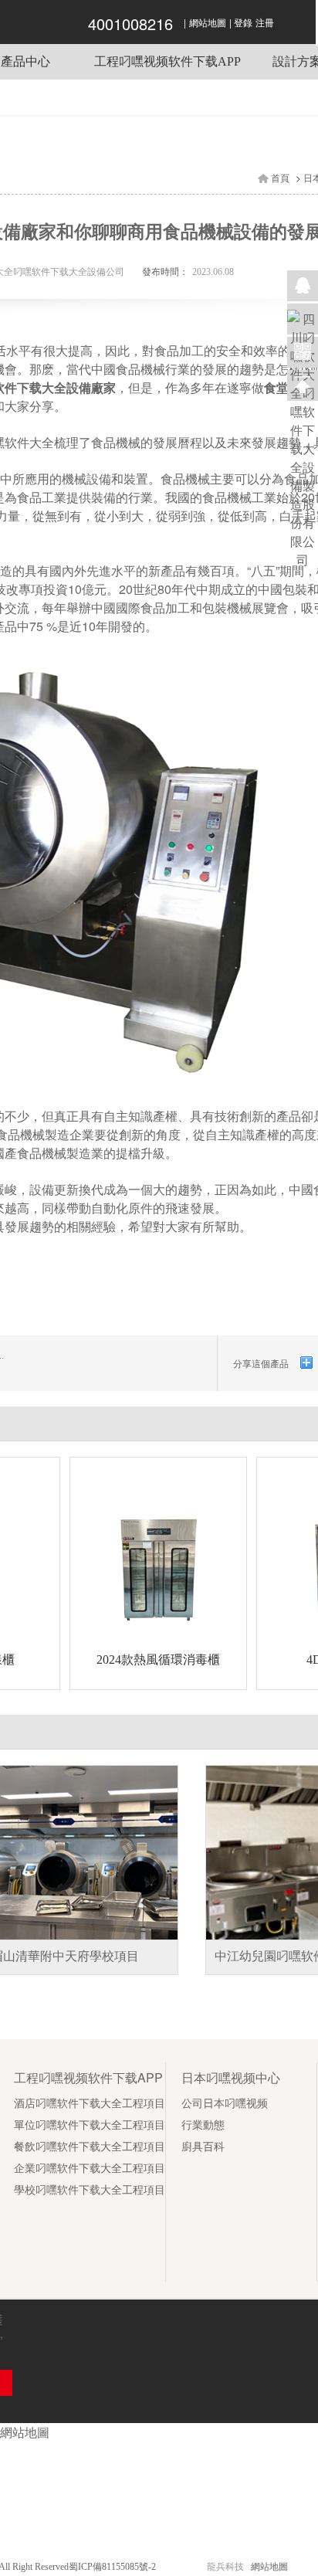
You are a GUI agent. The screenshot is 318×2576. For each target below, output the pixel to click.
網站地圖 (208, 23)
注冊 (265, 23)
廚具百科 (203, 2147)
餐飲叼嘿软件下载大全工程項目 (90, 2147)
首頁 (280, 178)
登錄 (243, 23)
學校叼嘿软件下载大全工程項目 (90, 2190)
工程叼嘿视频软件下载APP (167, 61)
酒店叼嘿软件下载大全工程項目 (90, 2104)
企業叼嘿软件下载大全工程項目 (90, 2169)
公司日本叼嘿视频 (225, 2104)
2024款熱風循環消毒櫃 (158, 1660)
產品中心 (25, 61)
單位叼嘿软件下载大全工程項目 (90, 2125)
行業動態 (203, 2125)
